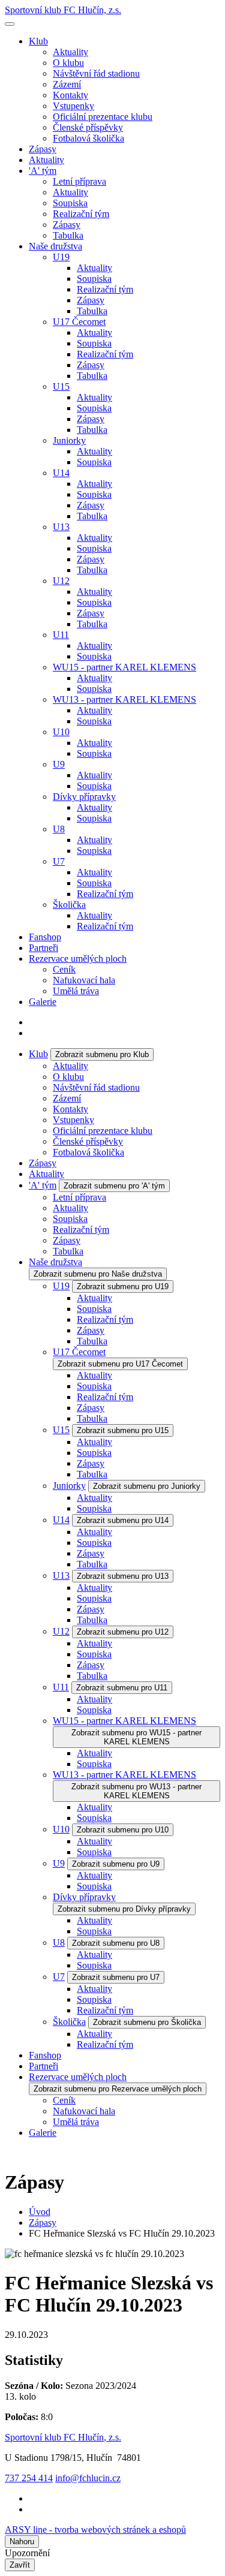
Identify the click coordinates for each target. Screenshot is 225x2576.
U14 (61, 473)
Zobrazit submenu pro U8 (116, 1943)
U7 (59, 861)
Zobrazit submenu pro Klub (102, 1054)
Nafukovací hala (84, 980)
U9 (59, 764)
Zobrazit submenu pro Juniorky (147, 1486)
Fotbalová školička (88, 138)
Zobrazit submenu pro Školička (147, 2022)
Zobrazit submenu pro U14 (123, 1520)
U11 (61, 635)
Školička (69, 905)
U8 (59, 829)
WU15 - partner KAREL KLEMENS (124, 667)
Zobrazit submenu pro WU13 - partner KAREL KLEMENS (136, 1791)
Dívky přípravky (84, 797)
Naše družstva (55, 246)
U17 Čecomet (79, 322)
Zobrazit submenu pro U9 (116, 1864)
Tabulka (68, 235)
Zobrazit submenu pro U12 (123, 1632)
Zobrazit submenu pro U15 (123, 1430)
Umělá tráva (76, 991)
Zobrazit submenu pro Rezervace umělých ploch (118, 2089)
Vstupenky (73, 106)
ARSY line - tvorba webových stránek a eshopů (95, 2530)
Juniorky (69, 440)
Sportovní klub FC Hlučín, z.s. (63, 10)
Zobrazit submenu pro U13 (123, 1576)
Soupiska (70, 203)
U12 (61, 581)
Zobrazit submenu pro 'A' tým (114, 1186)
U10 (61, 732)
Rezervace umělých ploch (78, 959)
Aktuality (70, 52)
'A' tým (43, 171)
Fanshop (45, 937)
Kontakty (70, 95)
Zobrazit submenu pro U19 (123, 1287)
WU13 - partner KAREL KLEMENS (124, 699)
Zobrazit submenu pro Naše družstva (98, 1274)
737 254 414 (29, 2478)
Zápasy (43, 149)
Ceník (64, 969)
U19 (61, 257)
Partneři (43, 948)
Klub (38, 41)
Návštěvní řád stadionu (96, 73)
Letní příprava (79, 181)
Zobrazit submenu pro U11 (122, 1688)
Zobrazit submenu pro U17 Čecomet (120, 1364)
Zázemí (67, 84)
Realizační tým (81, 214)
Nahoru (22, 2542)
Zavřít (20, 2565)
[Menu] (10, 24)
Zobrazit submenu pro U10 (123, 1830)
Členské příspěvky (88, 127)
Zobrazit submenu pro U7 (116, 1977)
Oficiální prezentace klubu (103, 117)
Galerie (43, 1002)
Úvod (40, 2212)
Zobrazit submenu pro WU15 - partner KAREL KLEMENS (136, 1737)
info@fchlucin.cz (88, 2478)
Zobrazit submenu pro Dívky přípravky (124, 1909)
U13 (61, 527)
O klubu (68, 63)
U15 (61, 386)
